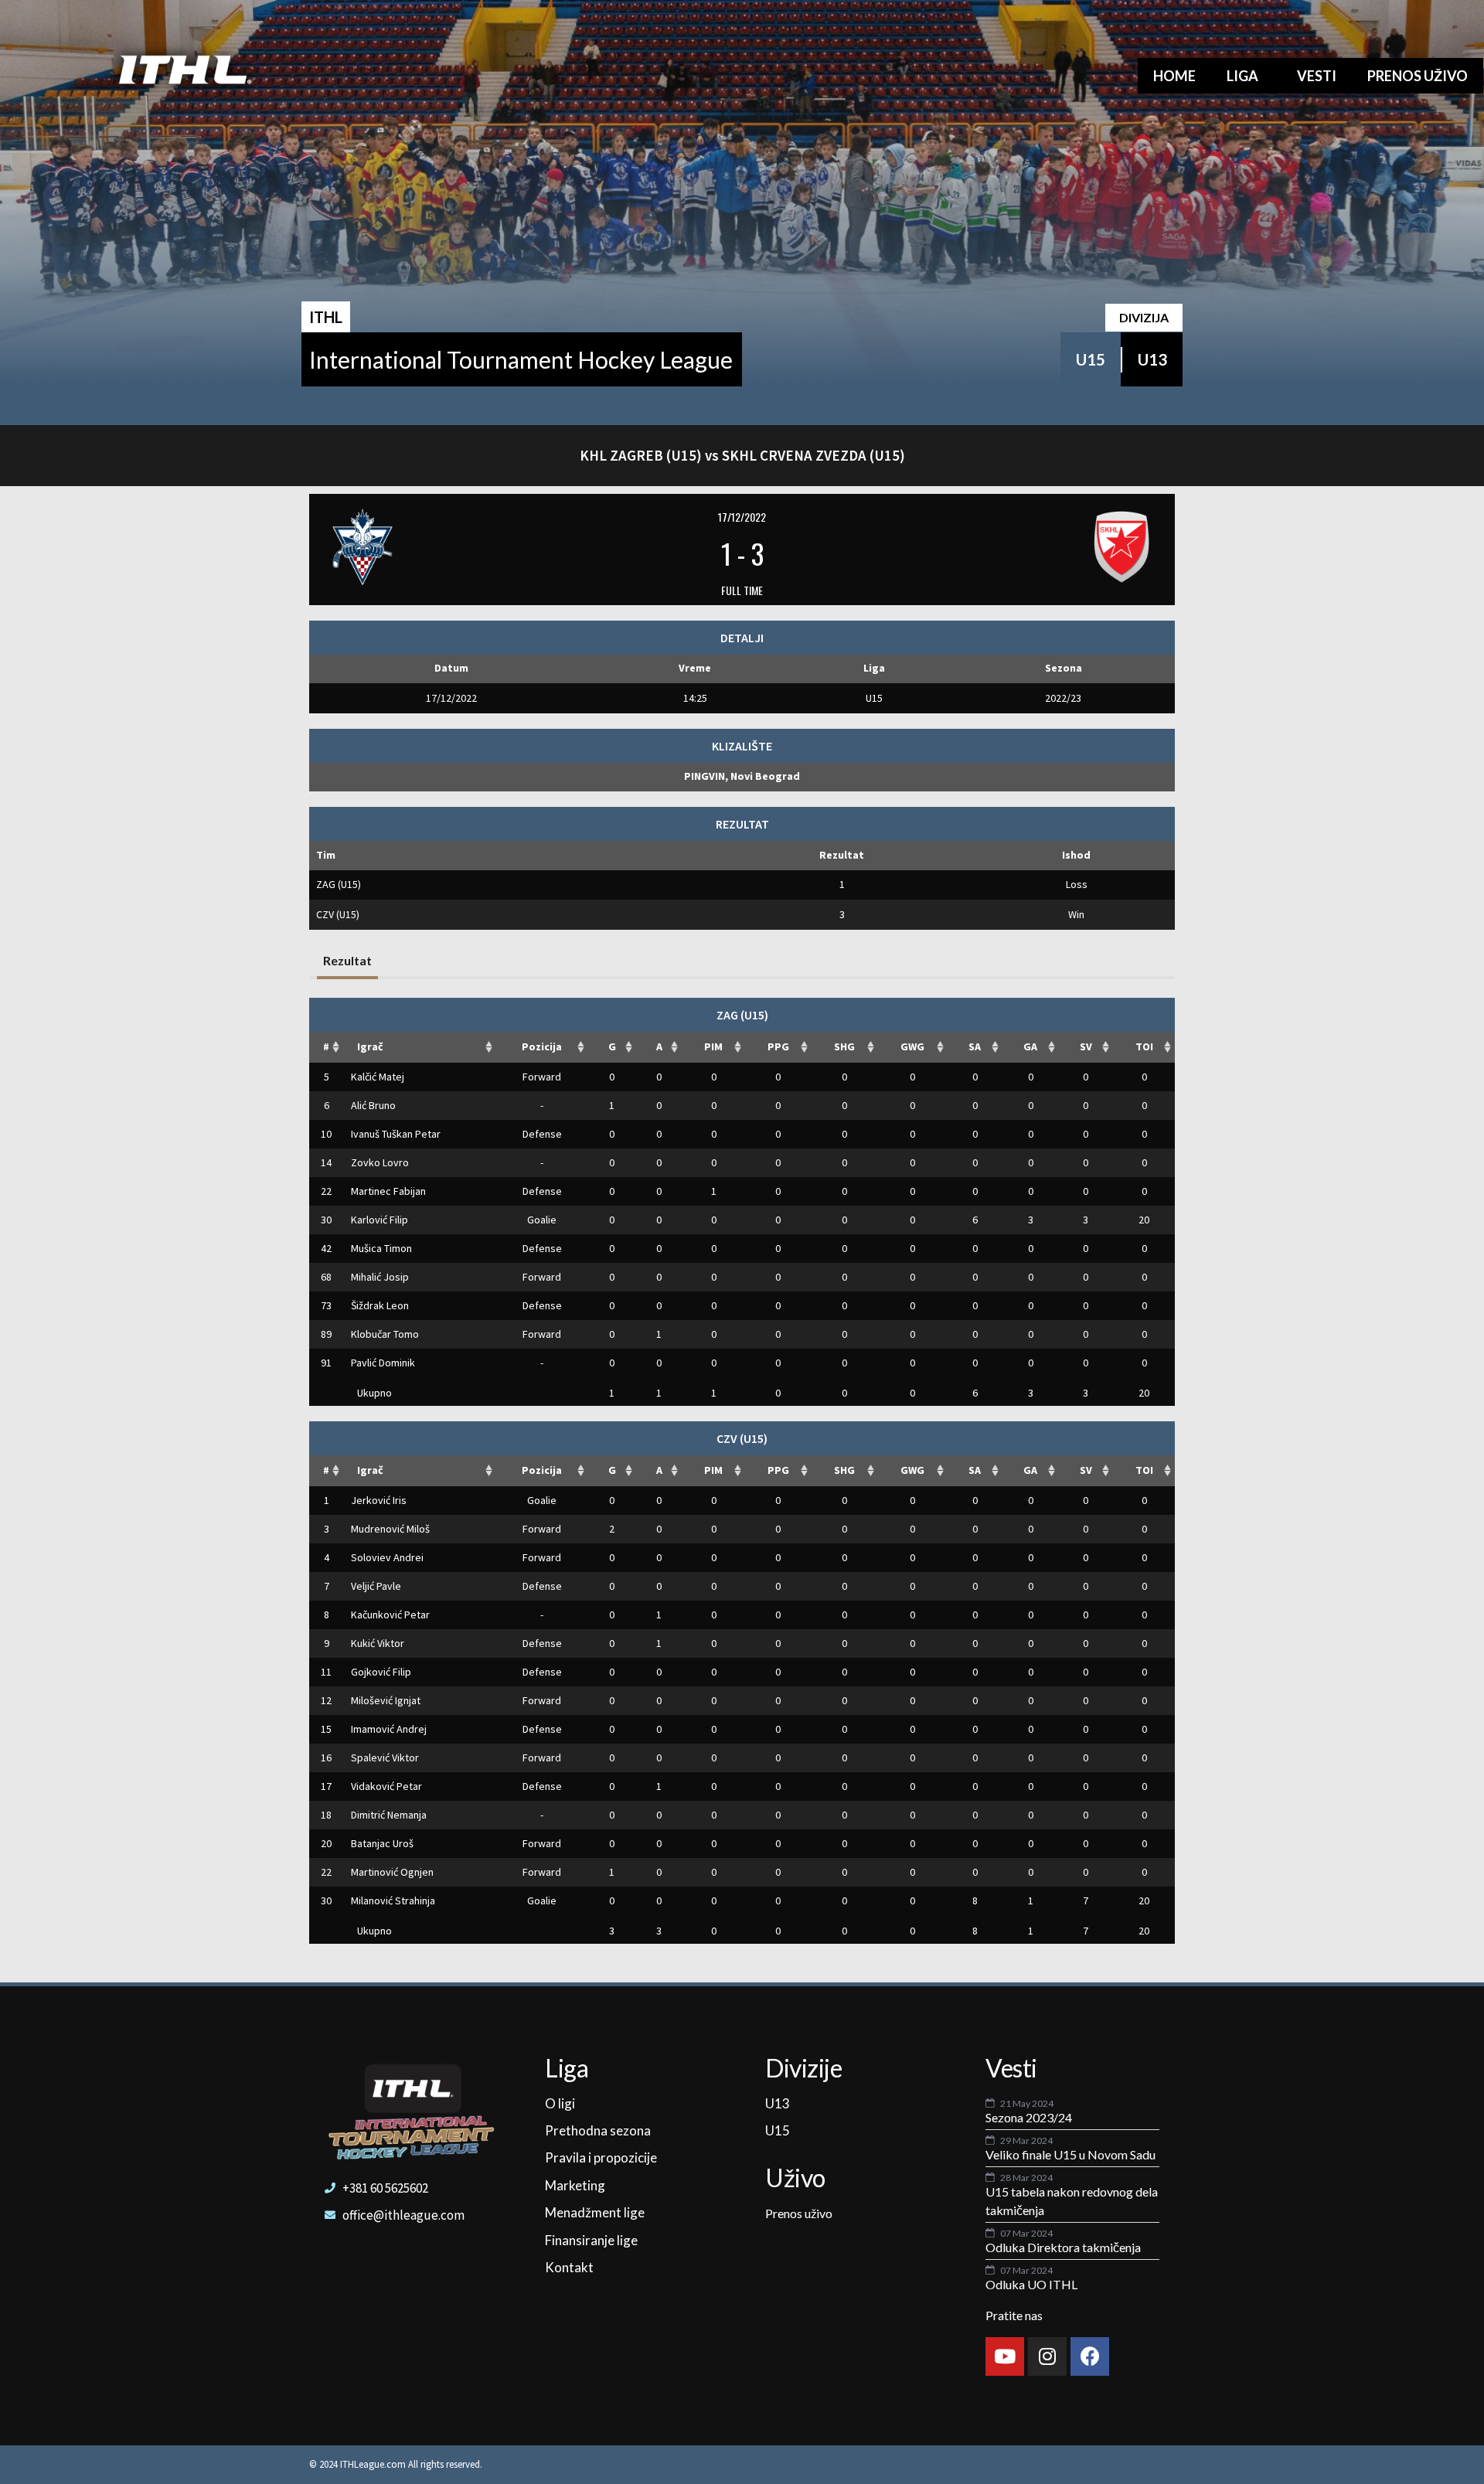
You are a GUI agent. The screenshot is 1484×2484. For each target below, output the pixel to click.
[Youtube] (1005, 2356)
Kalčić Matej (378, 1077)
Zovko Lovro (380, 1162)
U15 (1091, 359)
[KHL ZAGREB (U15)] (465, 547)
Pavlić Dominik (383, 1363)
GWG (912, 1046)
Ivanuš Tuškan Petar (396, 1134)
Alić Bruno (373, 1105)
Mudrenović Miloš (390, 1529)
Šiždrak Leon (380, 1305)
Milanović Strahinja (393, 1900)
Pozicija (542, 1046)
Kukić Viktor (378, 1643)
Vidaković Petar (386, 1786)
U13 (1152, 359)
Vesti (1317, 76)
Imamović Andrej (389, 1729)
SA (975, 1046)
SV (1086, 1046)
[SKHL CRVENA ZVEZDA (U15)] (1019, 547)
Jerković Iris (379, 1500)
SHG (844, 1046)
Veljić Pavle (376, 1586)
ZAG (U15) (339, 884)
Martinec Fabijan (388, 1191)
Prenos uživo (1418, 76)
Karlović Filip (380, 1220)
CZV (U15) (338, 914)
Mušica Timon (381, 1248)
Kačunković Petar (390, 1615)
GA (1030, 1046)
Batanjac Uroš (382, 1843)
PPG (778, 1046)
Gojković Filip (381, 1672)
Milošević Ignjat (386, 1700)
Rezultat (347, 960)
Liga (1242, 76)
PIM (713, 1046)
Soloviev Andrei (387, 1557)
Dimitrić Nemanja (389, 1815)
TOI (1144, 1046)
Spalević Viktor (385, 1758)
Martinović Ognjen (392, 1872)
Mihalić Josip (380, 1277)
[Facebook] (1090, 2356)
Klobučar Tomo (385, 1334)
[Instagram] (1047, 2356)
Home (1174, 76)
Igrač (370, 1046)
